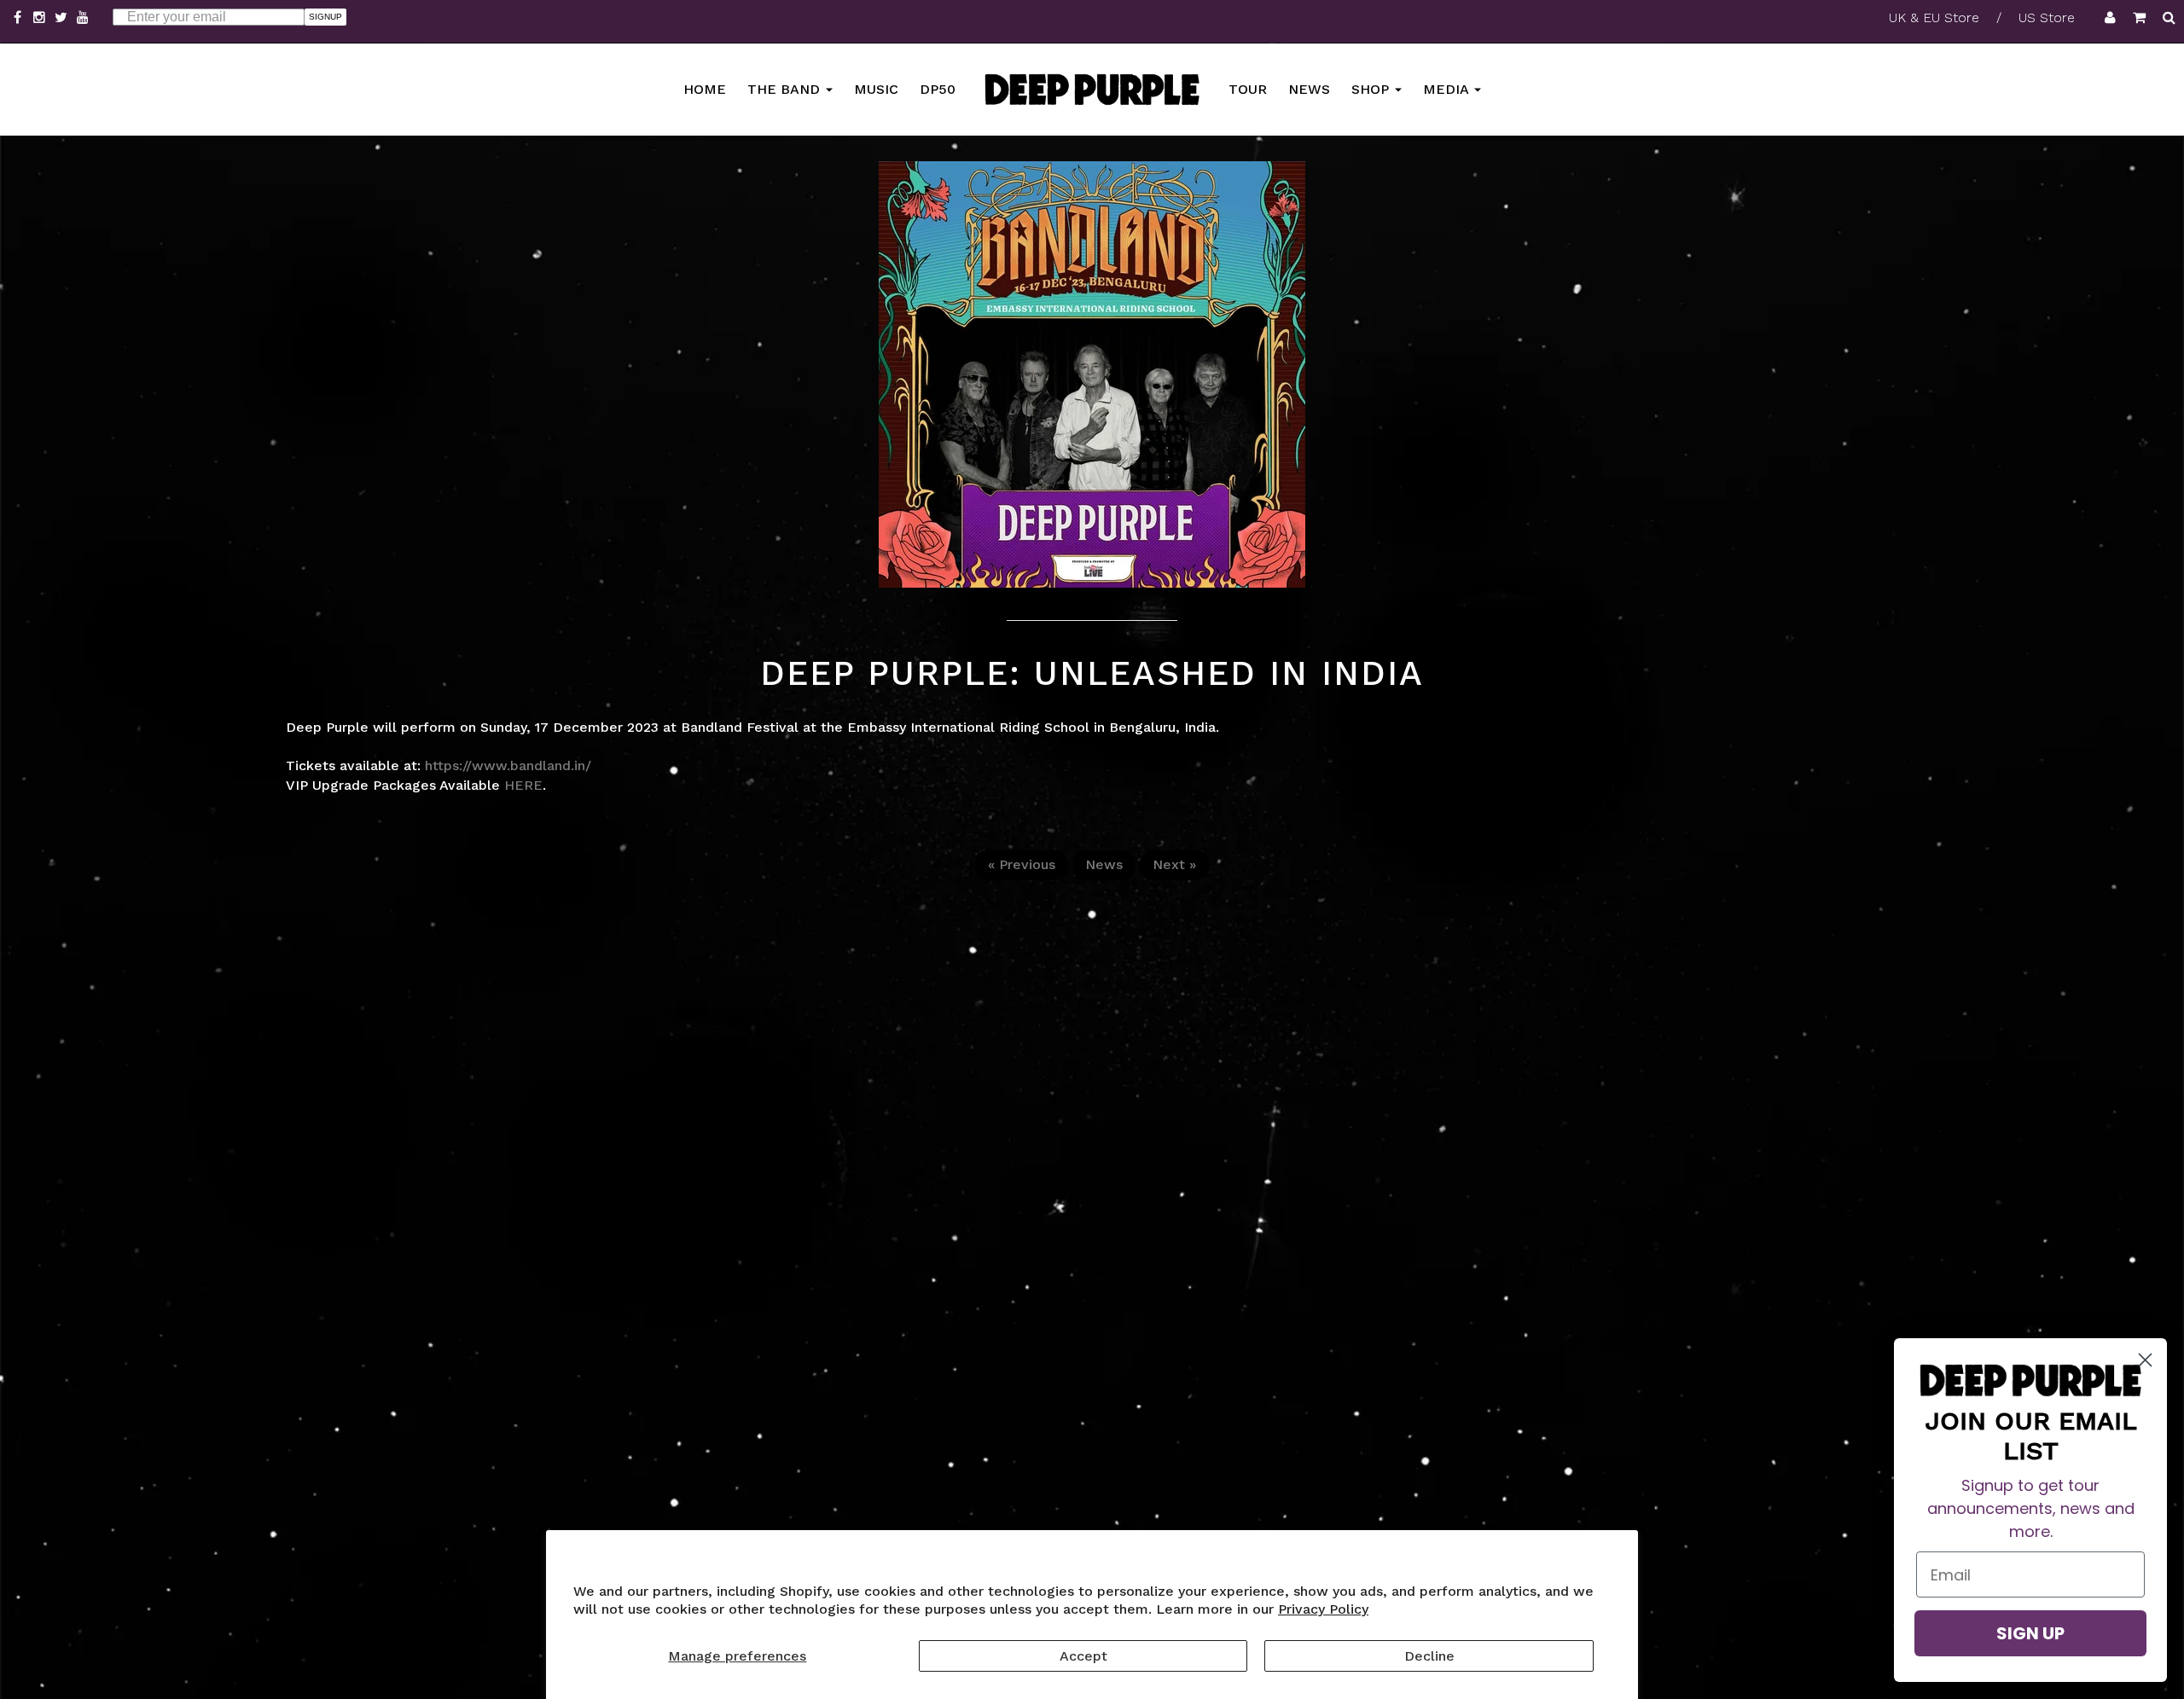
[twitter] (63, 17)
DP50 (938, 88)
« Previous (1022, 864)
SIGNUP (325, 17)
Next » (1174, 864)
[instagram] (42, 17)
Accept (1083, 1656)
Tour (1248, 88)
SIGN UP (2030, 1633)
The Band (786, 88)
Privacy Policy (1323, 1609)
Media (1448, 88)
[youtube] (83, 17)
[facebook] (20, 17)
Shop (1372, 88)
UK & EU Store (1934, 17)
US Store (2047, 17)
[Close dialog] (2145, 1360)
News (1309, 88)
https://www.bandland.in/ (508, 765)
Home (705, 88)
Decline (1429, 1656)
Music (876, 88)
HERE (523, 785)
